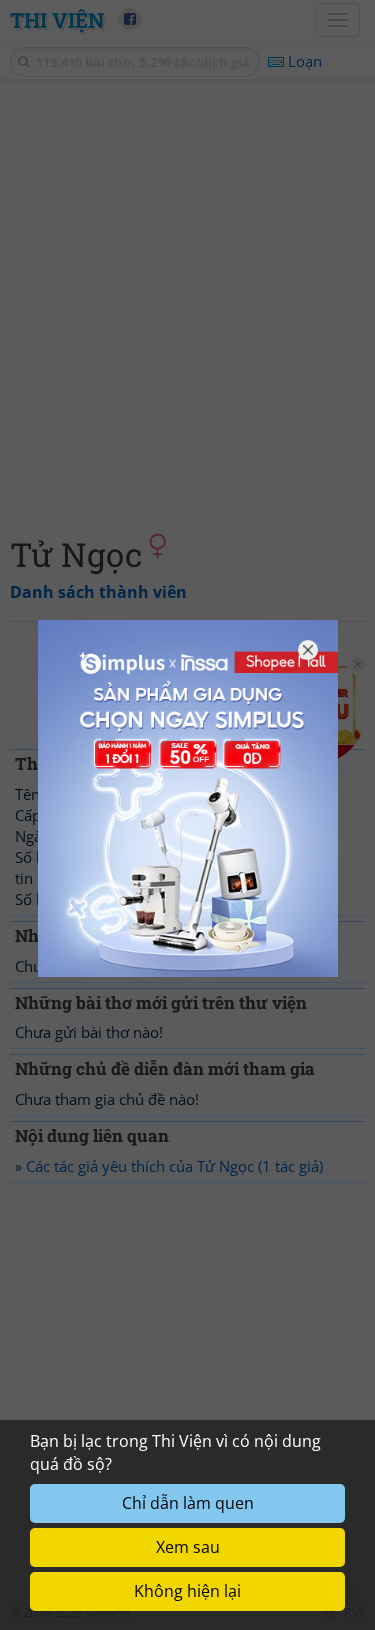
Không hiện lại (187, 1591)
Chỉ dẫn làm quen (188, 1503)
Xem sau (188, 1547)
